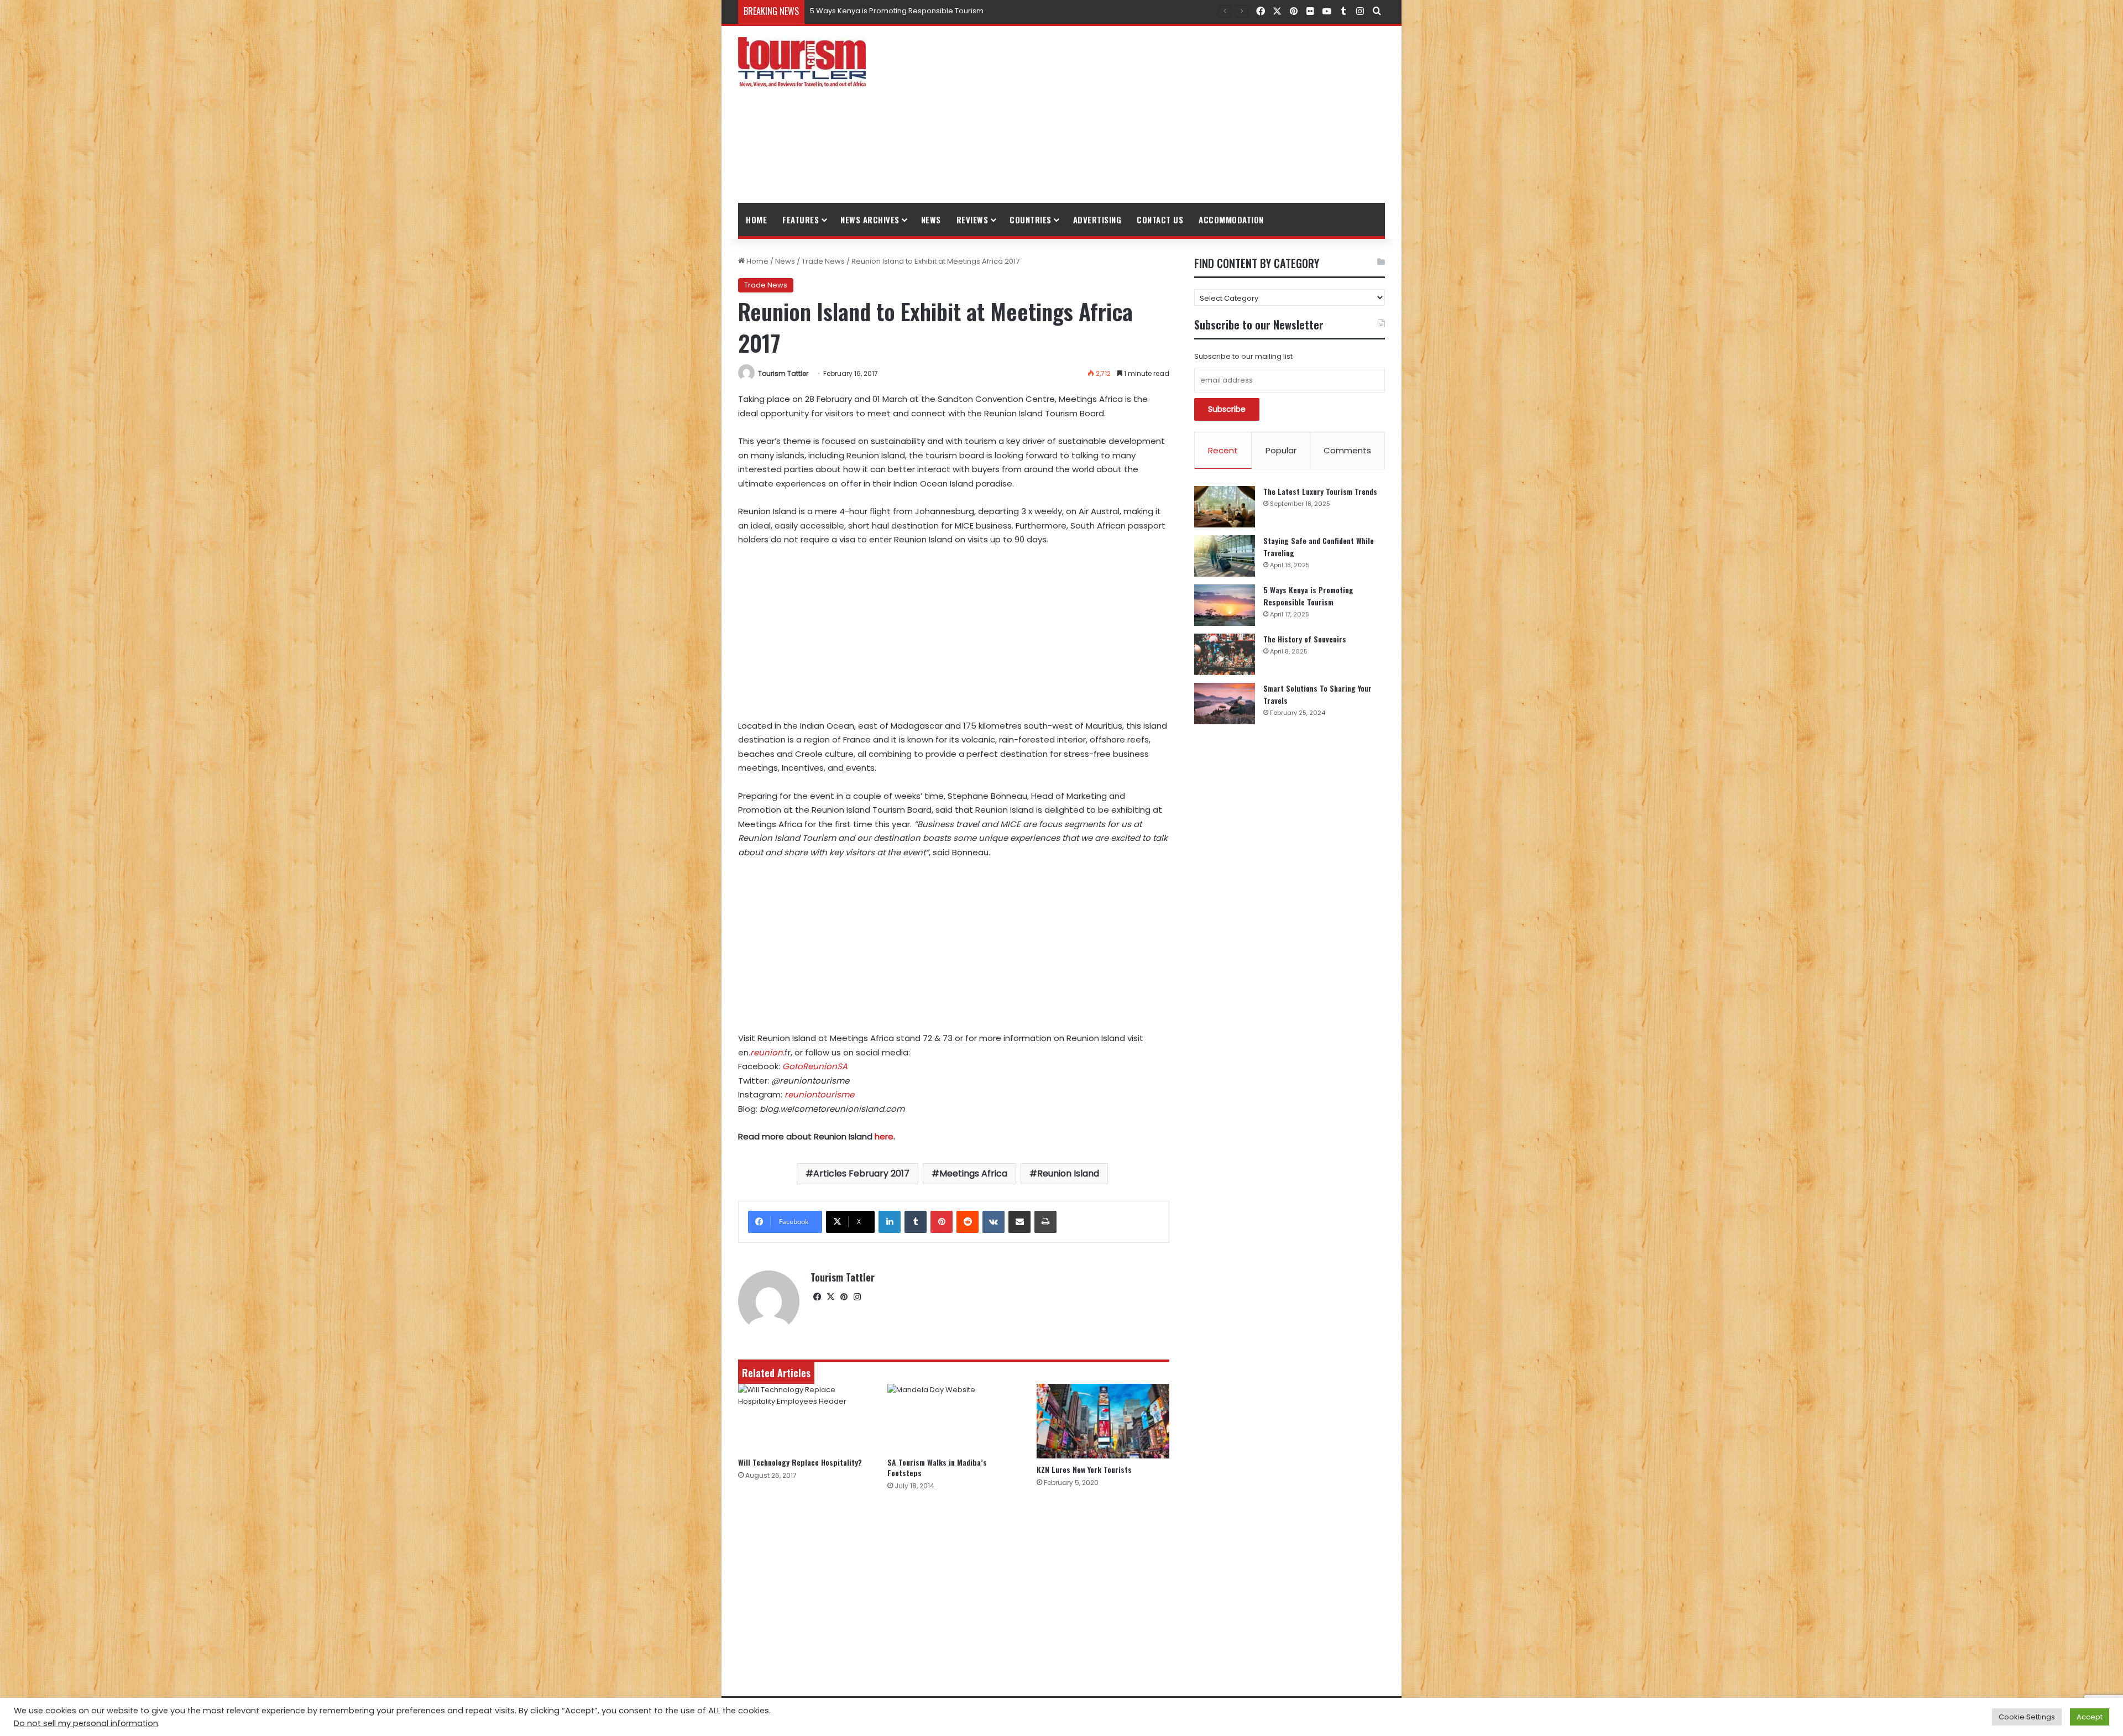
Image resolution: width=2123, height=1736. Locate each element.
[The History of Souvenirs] (1225, 654)
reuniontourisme (819, 1094)
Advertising (1097, 219)
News (931, 219)
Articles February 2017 (861, 1173)
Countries (1031, 219)
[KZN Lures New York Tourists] (1103, 1421)
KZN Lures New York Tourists (1084, 1469)
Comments (1347, 450)
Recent (1223, 450)
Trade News (823, 261)
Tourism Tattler (783, 373)
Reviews (972, 219)
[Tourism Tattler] (802, 62)
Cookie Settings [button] (2027, 1717)
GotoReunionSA (815, 1066)
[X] (830, 1297)
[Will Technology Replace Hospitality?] (804, 1418)
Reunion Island (1068, 1173)
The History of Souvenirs (853, 11)
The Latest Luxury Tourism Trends (1320, 491)
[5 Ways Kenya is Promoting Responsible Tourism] (1225, 605)
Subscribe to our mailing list (1243, 356)
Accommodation (1231, 219)
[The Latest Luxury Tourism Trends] (1225, 507)
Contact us (1160, 219)
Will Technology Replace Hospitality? (800, 1462)
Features (801, 219)
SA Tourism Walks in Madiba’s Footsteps (937, 1467)
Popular (1281, 450)
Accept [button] (2090, 1717)
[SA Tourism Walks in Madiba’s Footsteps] (954, 1418)
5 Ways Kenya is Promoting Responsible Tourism (1308, 596)
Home (756, 219)
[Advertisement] (1172, 114)
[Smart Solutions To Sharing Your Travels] (1225, 704)
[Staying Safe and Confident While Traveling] (1225, 556)
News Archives (870, 219)
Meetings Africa (973, 1173)
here (884, 1136)
